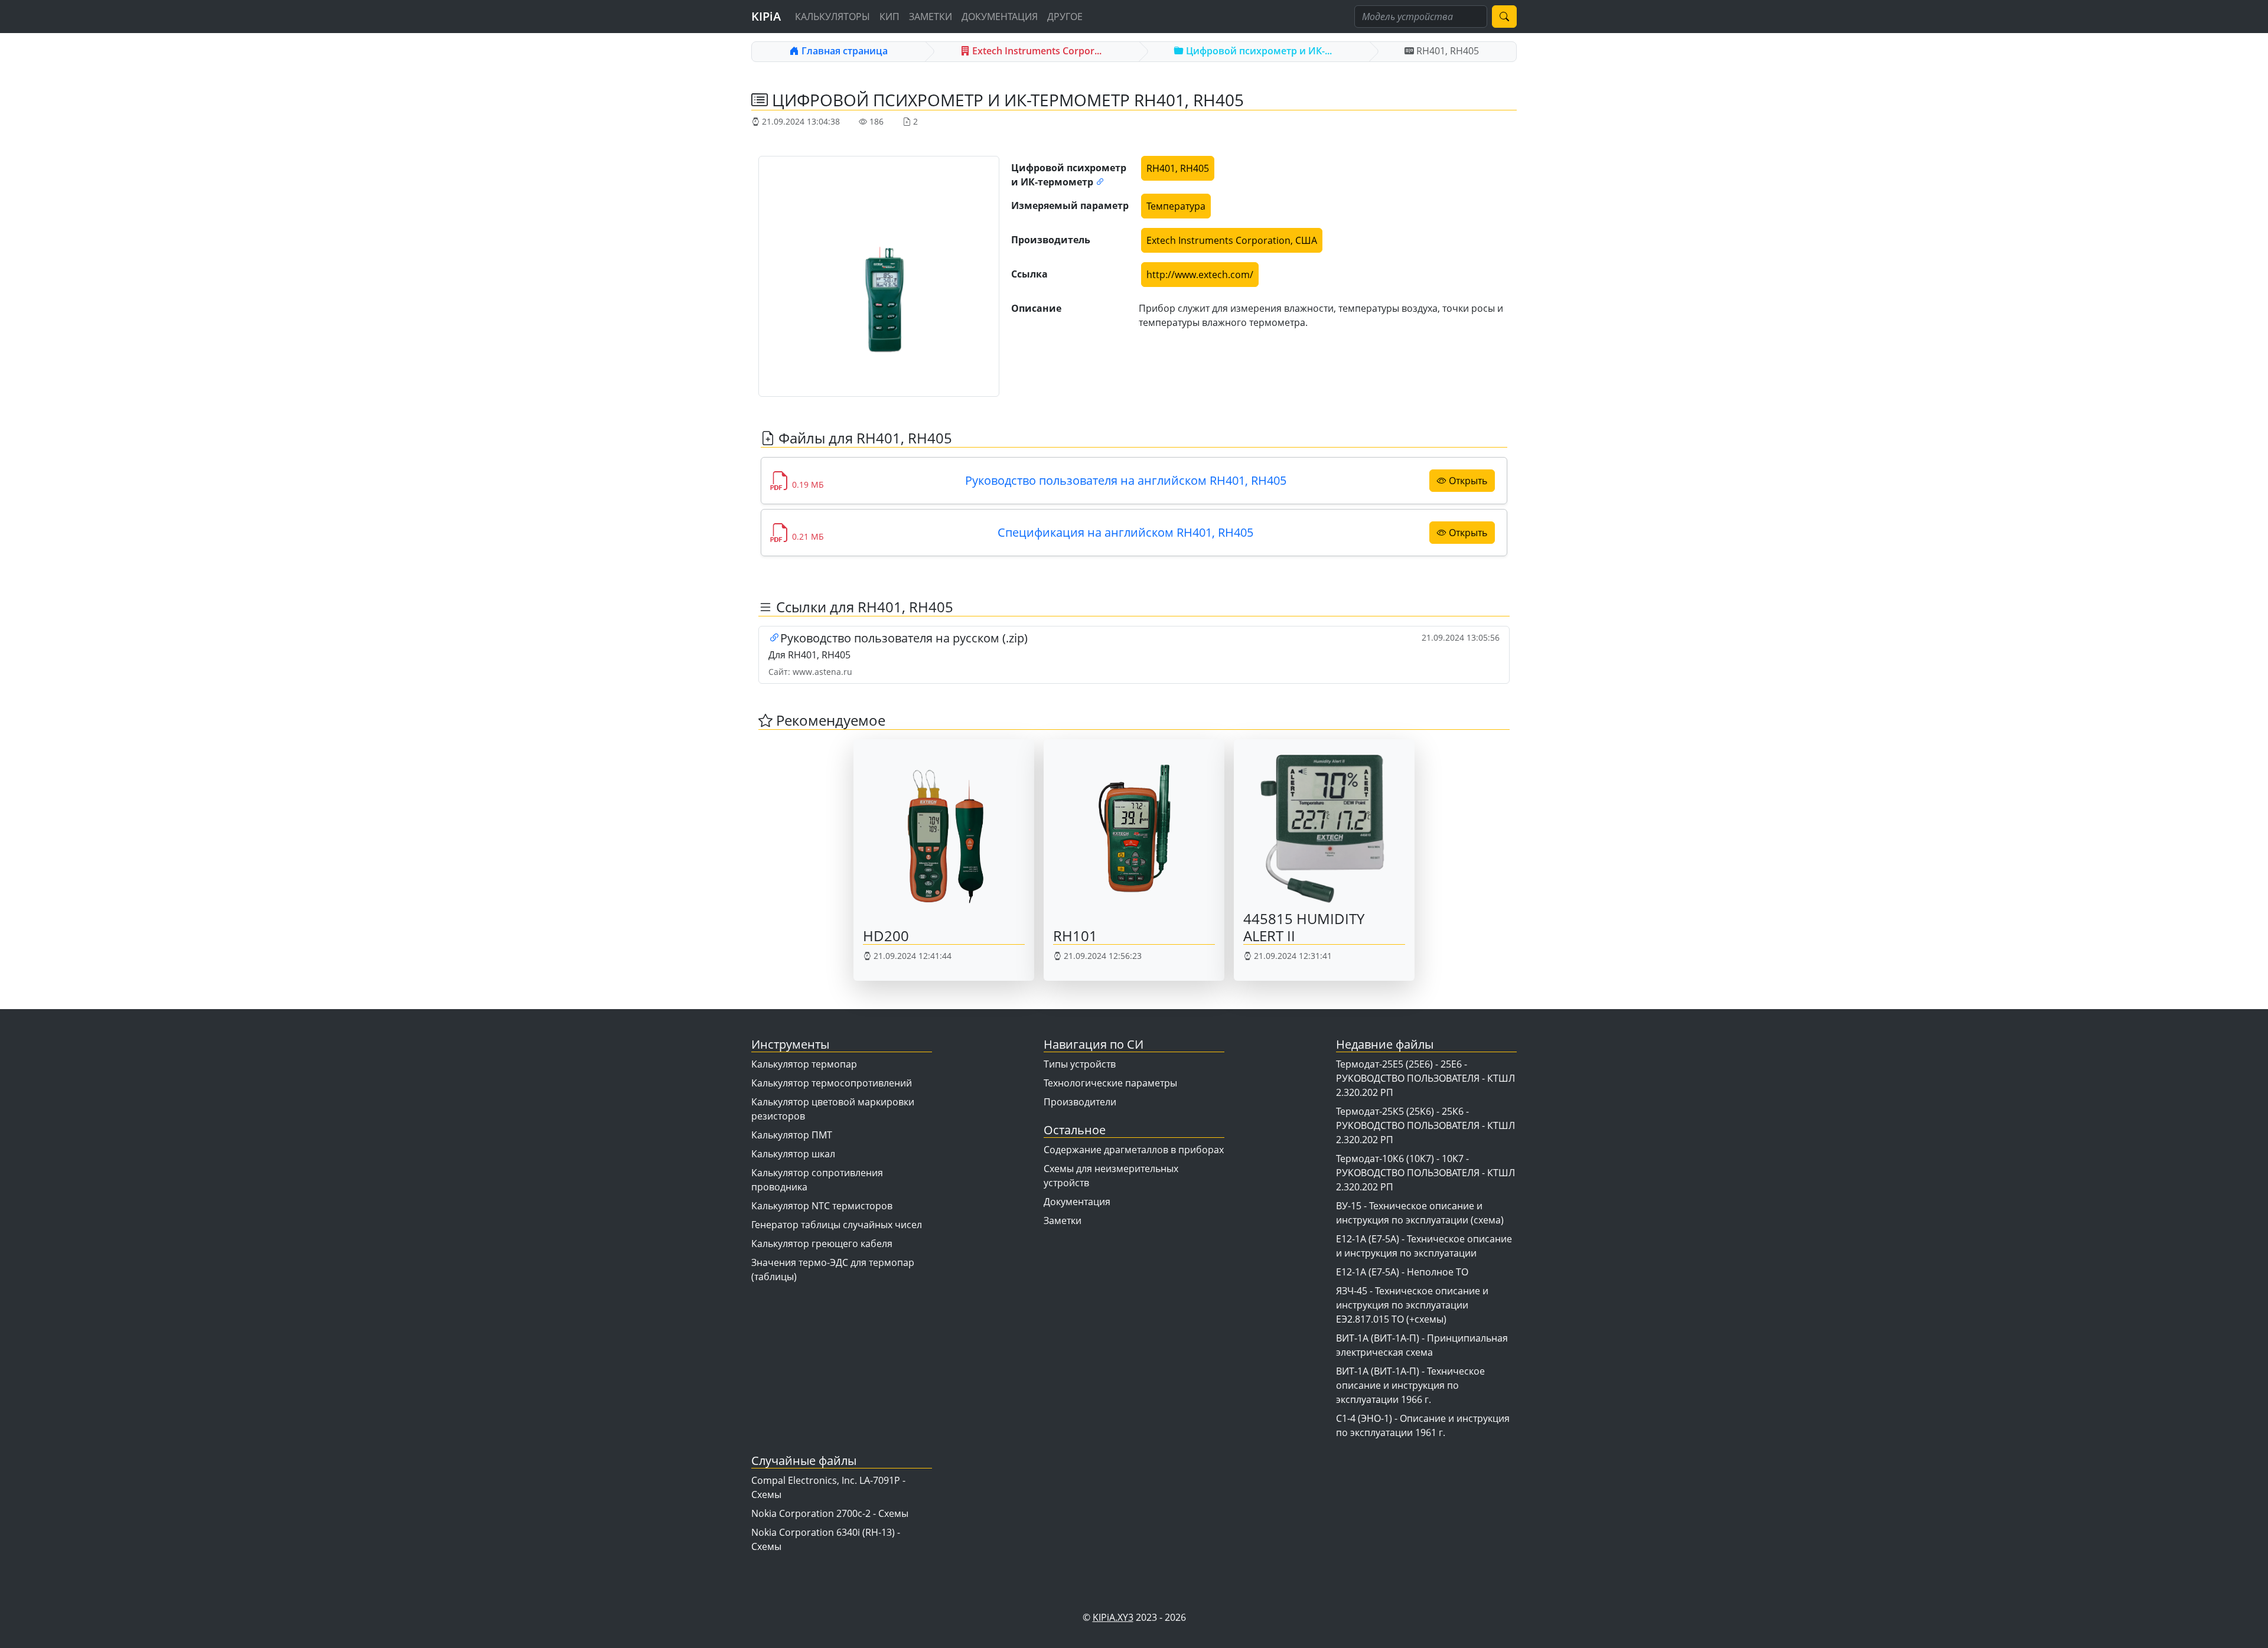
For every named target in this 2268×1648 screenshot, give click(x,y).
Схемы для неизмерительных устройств (1111, 1176)
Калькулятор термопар (804, 1064)
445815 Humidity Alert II (1304, 927)
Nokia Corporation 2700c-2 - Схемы (830, 1513)
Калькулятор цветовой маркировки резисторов (833, 1109)
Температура (1176, 206)
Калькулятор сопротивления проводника (817, 1180)
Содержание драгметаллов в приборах (1134, 1150)
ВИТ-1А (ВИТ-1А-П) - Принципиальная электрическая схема (1422, 1345)
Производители (1080, 1102)
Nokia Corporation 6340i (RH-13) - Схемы (826, 1539)
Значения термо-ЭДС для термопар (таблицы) (833, 1270)
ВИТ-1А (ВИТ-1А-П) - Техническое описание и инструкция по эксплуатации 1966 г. (1410, 1385)
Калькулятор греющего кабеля (822, 1244)
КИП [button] (889, 17)
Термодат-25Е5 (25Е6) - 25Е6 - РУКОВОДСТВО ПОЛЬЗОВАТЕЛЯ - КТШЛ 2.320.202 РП (1425, 1078)
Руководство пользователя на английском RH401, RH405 (1126, 480)
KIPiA (766, 16)
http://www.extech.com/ (1200, 275)
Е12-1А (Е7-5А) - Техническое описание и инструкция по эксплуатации (1424, 1246)
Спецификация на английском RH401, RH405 (1125, 532)
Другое (1065, 17)
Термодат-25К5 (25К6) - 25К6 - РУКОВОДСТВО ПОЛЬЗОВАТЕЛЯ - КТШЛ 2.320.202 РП (1425, 1125)
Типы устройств (1080, 1064)
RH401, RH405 (1178, 168)
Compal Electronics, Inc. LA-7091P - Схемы (828, 1487)
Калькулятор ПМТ (792, 1135)
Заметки (931, 17)
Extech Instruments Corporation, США (1232, 240)
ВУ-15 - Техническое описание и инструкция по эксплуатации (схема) (1420, 1213)
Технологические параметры (1110, 1083)
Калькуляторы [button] (832, 17)
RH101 (1075, 936)
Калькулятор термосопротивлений (832, 1083)
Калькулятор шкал (793, 1154)
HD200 (886, 936)
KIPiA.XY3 (1113, 1617)
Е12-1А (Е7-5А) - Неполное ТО (1402, 1272)
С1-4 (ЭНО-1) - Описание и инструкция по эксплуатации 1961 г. (1423, 1425)
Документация (1000, 17)
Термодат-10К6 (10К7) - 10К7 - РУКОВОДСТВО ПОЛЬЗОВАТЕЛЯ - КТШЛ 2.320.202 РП (1425, 1173)
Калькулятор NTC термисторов (822, 1206)
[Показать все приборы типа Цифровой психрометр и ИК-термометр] (1100, 182)
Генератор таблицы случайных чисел (837, 1225)
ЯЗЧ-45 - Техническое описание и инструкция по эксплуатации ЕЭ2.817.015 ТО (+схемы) (1412, 1305)
